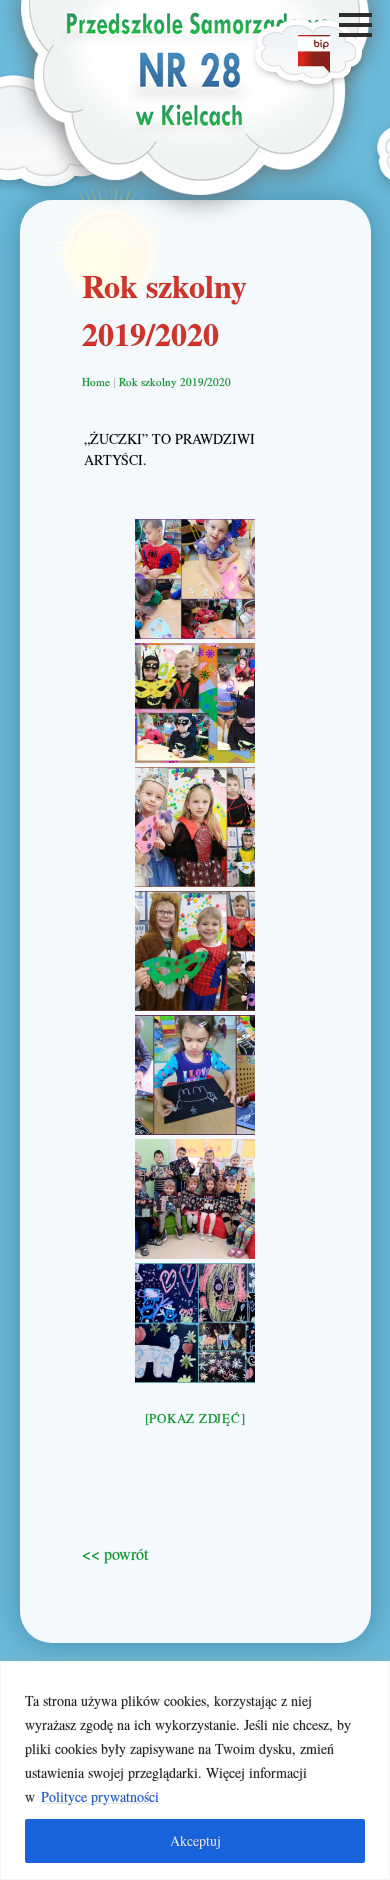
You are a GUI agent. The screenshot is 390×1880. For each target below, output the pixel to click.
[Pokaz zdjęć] (195, 1418)
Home (96, 381)
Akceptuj (195, 1840)
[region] (195, 1770)
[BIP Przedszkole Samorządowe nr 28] (314, 66)
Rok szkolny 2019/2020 (175, 381)
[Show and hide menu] (358, 25)
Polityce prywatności (100, 1796)
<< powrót (115, 1553)
